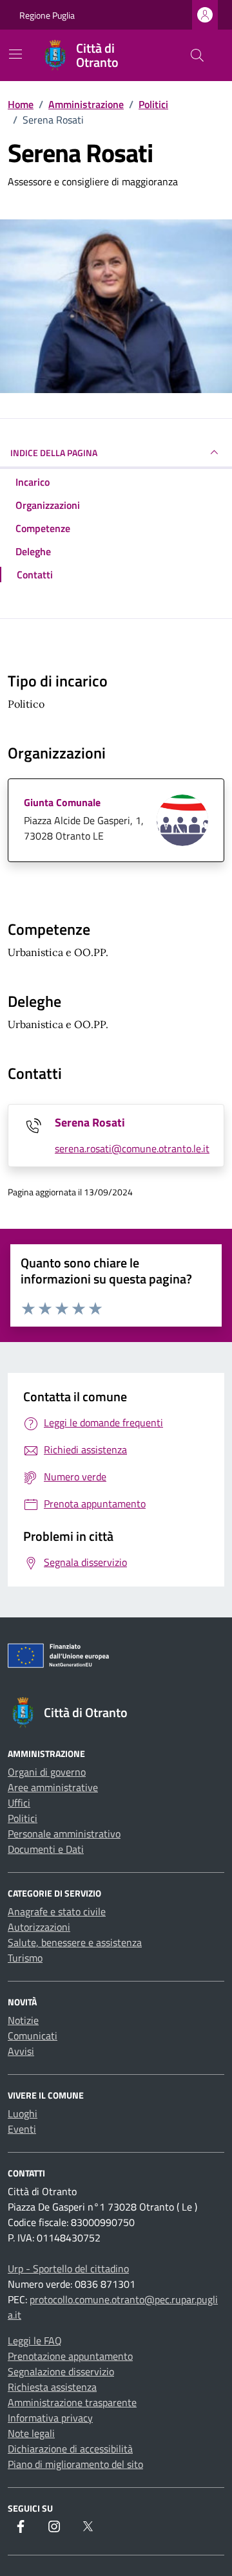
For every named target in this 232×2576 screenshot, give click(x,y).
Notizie (23, 2020)
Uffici (19, 1803)
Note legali (31, 2433)
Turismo (25, 1958)
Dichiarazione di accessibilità (70, 2449)
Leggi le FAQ (35, 2341)
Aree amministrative (53, 1787)
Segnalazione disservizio (61, 2371)
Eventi (22, 2129)
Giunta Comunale (62, 802)
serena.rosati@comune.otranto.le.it (132, 1148)
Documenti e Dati (46, 1849)
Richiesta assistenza (52, 2387)
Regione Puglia (47, 15)
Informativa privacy (50, 2418)
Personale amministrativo (64, 1834)
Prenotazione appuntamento (70, 2356)
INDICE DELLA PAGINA (54, 453)
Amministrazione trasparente (72, 2402)
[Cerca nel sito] (197, 55)
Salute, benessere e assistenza (75, 1942)
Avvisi (21, 2051)
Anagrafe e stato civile (57, 1911)
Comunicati (33, 2036)
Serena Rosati (90, 1122)
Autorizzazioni (39, 1927)
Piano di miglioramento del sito (75, 2464)
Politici (23, 1818)
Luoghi (23, 2113)
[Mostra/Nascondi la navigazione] (15, 54)
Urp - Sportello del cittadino (68, 2268)
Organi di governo (47, 1772)
